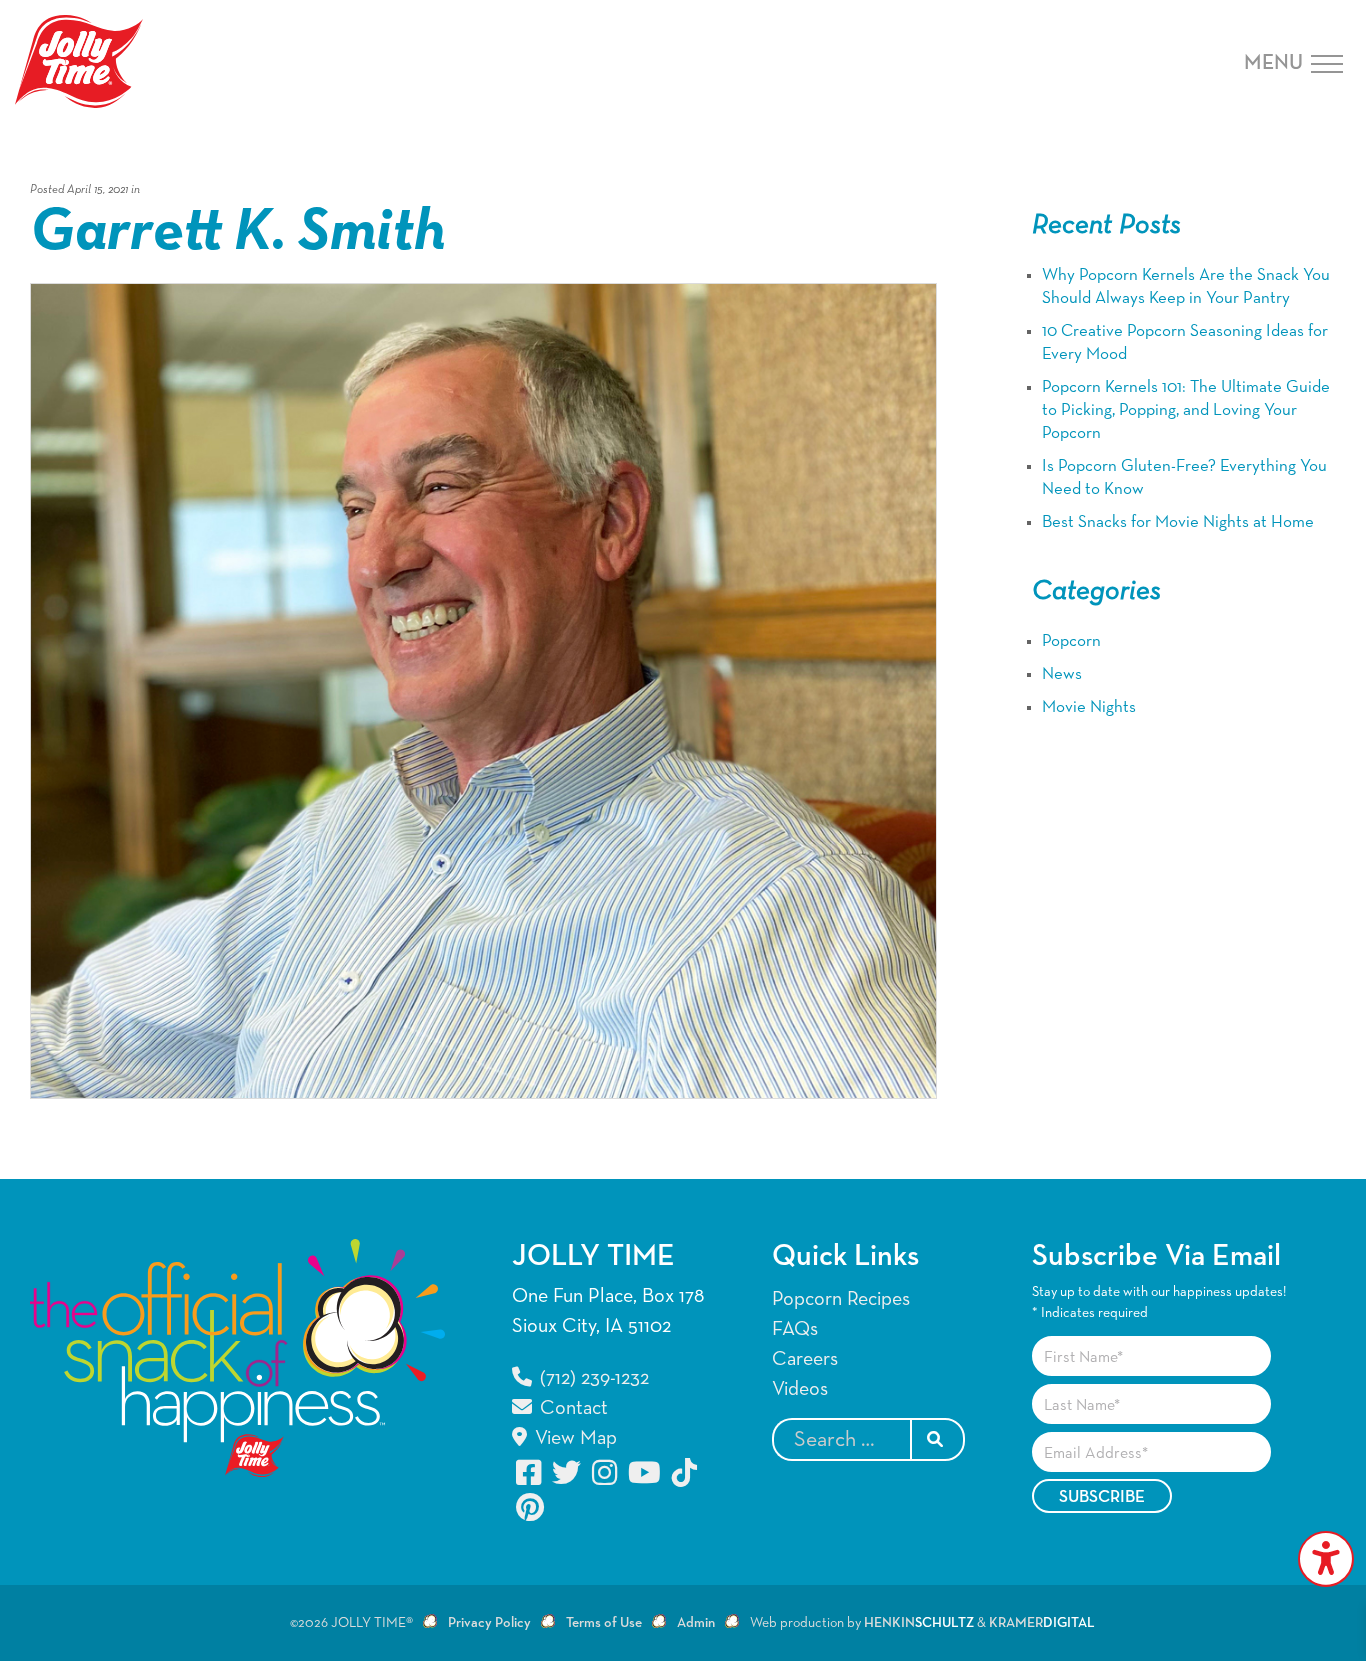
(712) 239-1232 (592, 1378)
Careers (805, 1359)
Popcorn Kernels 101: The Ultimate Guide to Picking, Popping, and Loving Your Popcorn (1186, 410)
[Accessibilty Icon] (1326, 1559)
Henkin (919, 1623)
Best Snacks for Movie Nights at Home (1178, 522)
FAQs (795, 1329)
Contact (571, 1408)
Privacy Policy (489, 1623)
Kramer (1042, 1623)
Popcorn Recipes (841, 1299)
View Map (573, 1438)
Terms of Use (604, 1623)
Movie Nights (1089, 707)
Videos (800, 1389)
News (1062, 674)
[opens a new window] (530, 1472)
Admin (696, 1623)
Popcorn (1071, 641)
